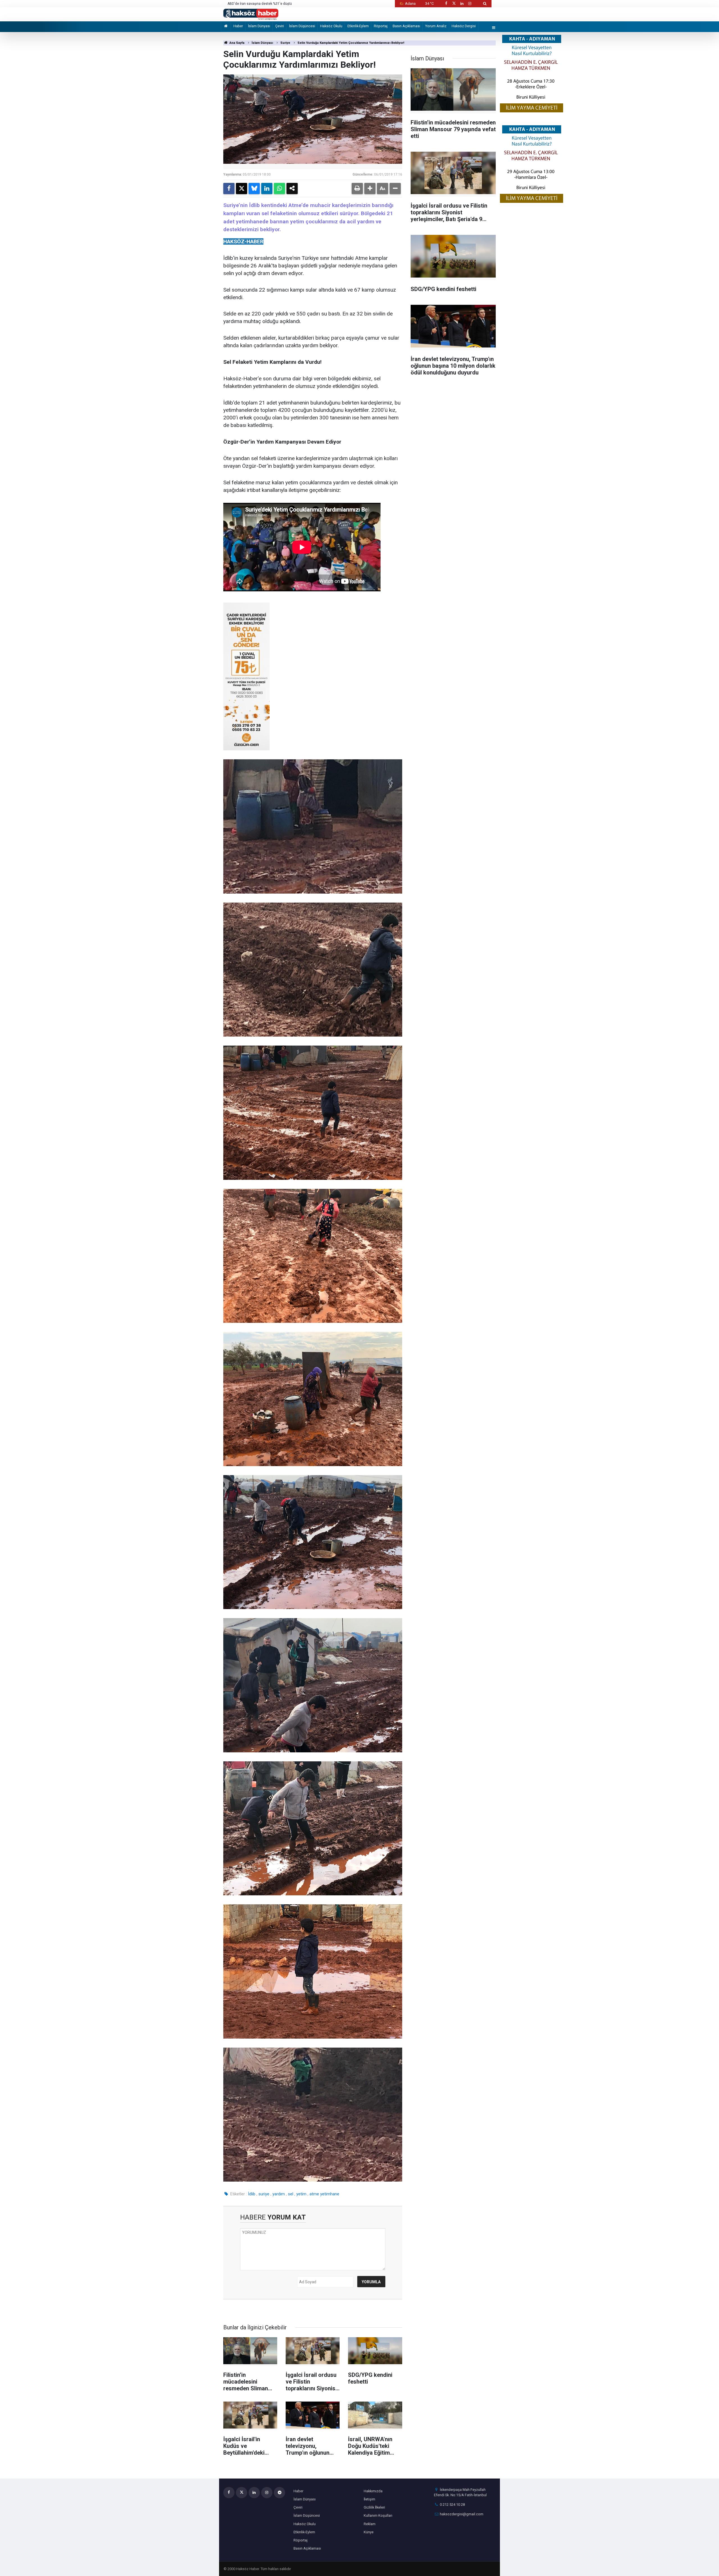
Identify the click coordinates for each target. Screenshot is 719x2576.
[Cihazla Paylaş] (292, 188)
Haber (238, 26)
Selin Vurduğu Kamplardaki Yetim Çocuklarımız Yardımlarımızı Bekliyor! (351, 43)
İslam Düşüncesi (302, 26)
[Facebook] (229, 188)
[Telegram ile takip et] (279, 2493)
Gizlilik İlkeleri (374, 2507)
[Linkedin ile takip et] (462, 4)
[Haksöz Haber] (251, 14)
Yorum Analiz (436, 26)
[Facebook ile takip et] (446, 4)
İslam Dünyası (259, 26)
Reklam (370, 2524)
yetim (301, 2194)
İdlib (252, 2194)
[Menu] (494, 28)
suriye (264, 2194)
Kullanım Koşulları (378, 2515)
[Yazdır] (357, 188)
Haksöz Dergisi (464, 26)
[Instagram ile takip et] (470, 4)
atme (314, 2194)
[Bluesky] (254, 188)
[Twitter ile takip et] (454, 4)
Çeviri (280, 26)
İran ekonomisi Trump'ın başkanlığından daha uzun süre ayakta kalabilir (283, 4)
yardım (279, 2194)
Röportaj (381, 26)
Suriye (285, 43)
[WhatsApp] (279, 188)
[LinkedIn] (267, 188)
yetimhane (330, 2194)
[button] (370, 188)
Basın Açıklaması (406, 26)
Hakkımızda (373, 2491)
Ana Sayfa (236, 43)
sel (291, 2194)
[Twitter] (242, 188)
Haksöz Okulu (331, 26)
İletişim (369, 2499)
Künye (369, 2532)
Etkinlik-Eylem (358, 26)
